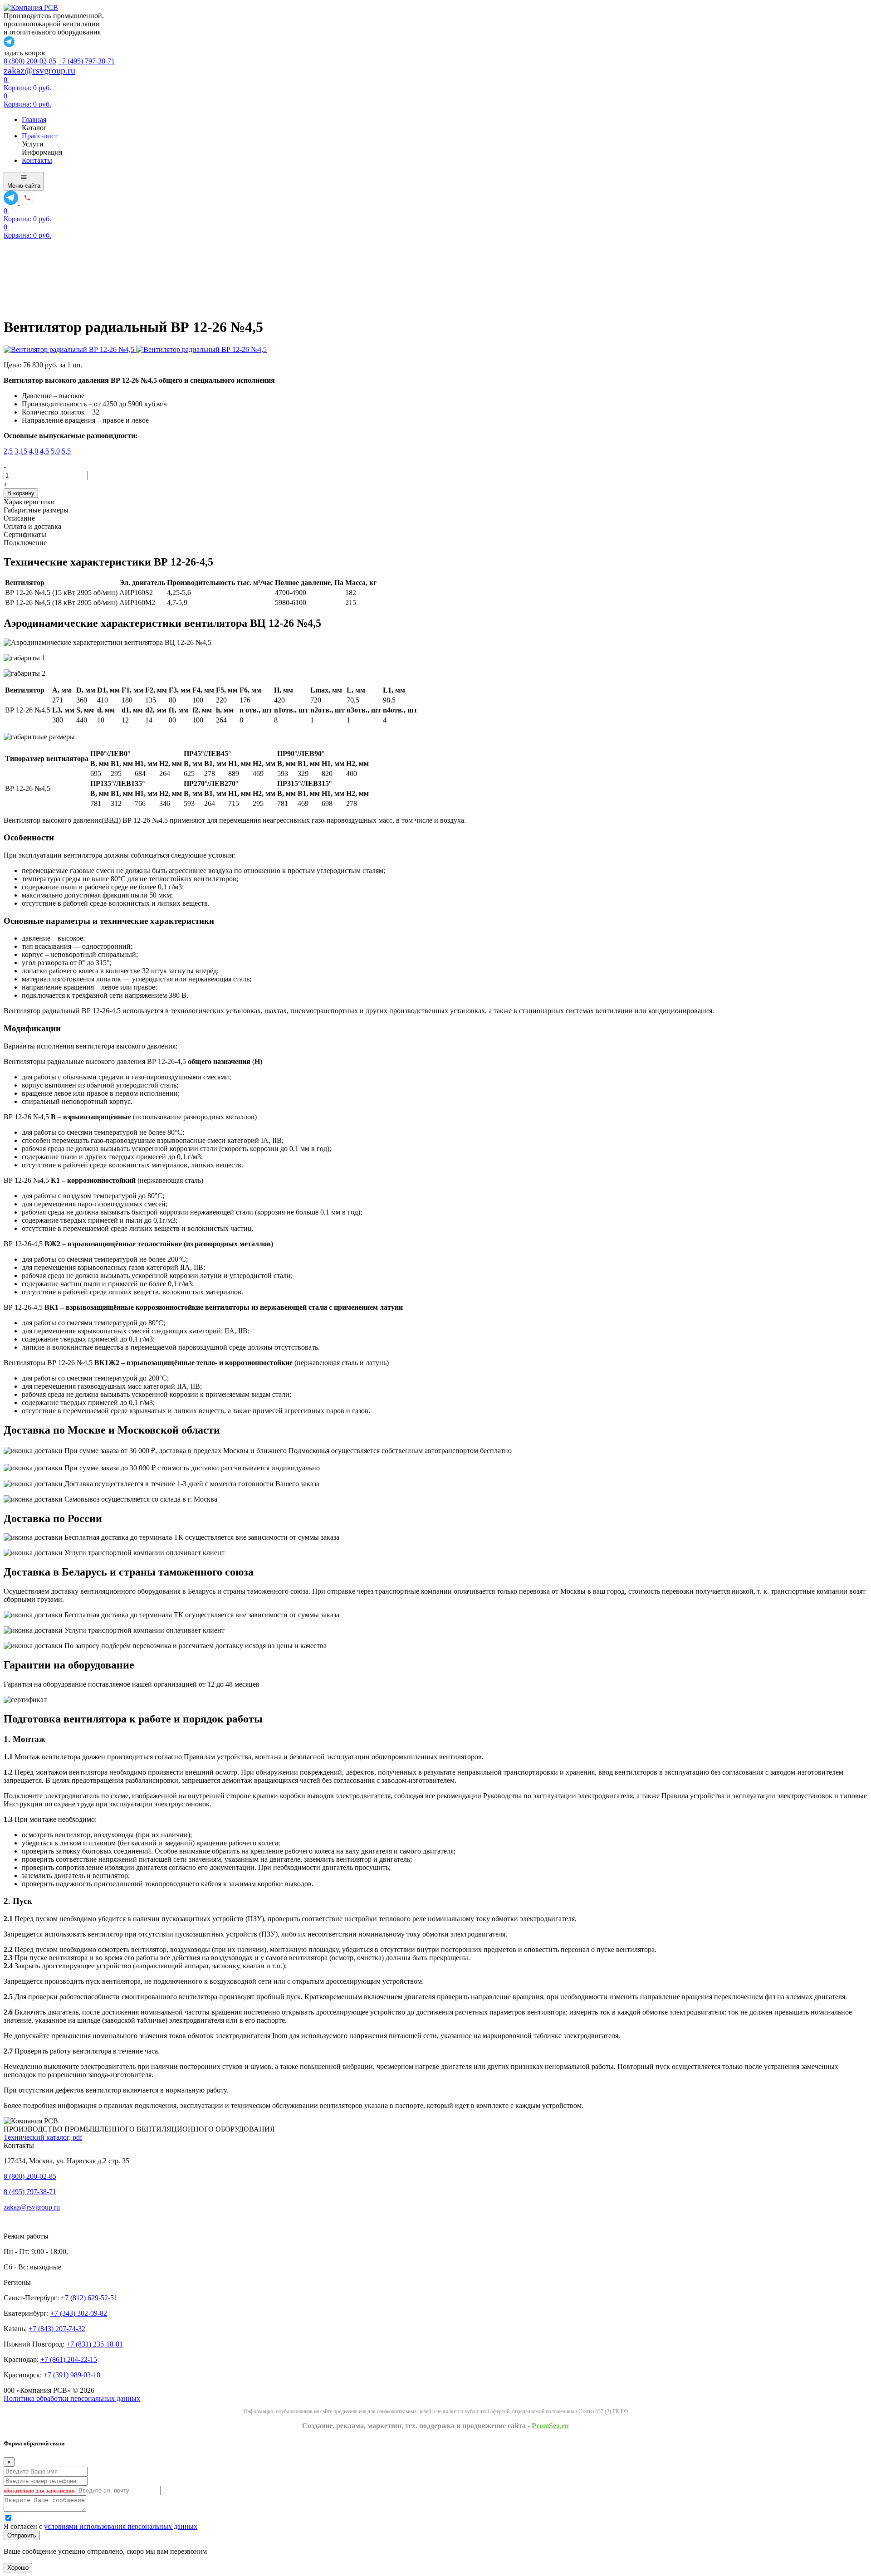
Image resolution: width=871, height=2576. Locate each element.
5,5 (66, 451)
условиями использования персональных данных (121, 2526)
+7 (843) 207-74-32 (57, 2329)
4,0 (34, 451)
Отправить (22, 2535)
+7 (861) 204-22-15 (69, 2359)
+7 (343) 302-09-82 (79, 2313)
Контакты (37, 160)
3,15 (21, 451)
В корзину (21, 493)
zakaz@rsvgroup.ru (39, 70)
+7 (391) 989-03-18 (72, 2375)
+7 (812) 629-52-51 (89, 2298)
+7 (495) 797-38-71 (86, 61)
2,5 (8, 451)
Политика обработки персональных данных (72, 2398)
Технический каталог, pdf (43, 2137)
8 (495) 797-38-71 (30, 2192)
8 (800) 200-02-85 (30, 61)
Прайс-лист (40, 136)
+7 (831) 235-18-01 (95, 2344)
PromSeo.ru (550, 2426)
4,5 (44, 451)
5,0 (55, 451)
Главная (34, 120)
